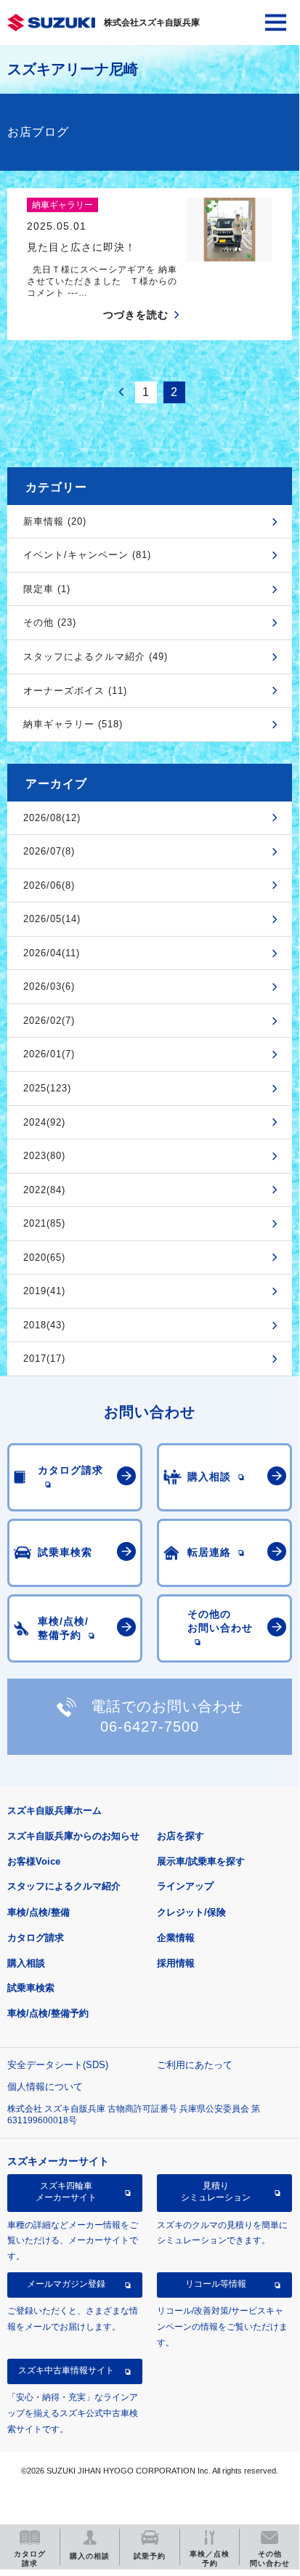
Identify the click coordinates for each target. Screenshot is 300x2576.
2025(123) (47, 1088)
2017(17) (44, 1358)
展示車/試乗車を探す (201, 1861)
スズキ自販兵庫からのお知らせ (73, 1836)
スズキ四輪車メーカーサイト (66, 2192)
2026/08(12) (52, 818)
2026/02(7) (49, 1021)
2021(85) (44, 1223)
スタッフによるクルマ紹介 (64, 1886)
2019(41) (44, 1291)
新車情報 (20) (55, 521)
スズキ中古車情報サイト (66, 2370)
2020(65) (44, 1257)
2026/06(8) (49, 885)
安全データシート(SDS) (58, 2065)
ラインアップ (185, 1886)
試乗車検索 (31, 1988)
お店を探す (181, 1836)
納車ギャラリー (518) (73, 724)
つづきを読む (136, 315)
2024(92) (44, 1122)
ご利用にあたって (195, 2065)
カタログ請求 (36, 1938)
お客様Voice (34, 1861)
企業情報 (176, 1938)
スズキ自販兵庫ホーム (54, 1810)
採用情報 (176, 1963)
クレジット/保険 (191, 1912)
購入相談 (26, 1963)
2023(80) (44, 1156)
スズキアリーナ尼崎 (73, 69)
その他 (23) (50, 622)
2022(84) (44, 1190)
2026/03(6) (49, 986)
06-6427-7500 (150, 1727)
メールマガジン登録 (66, 2284)
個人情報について (45, 2087)
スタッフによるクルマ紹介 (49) (96, 657)
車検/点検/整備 (38, 1912)
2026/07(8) (49, 851)
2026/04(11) (52, 953)
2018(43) (44, 1325)
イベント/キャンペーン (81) (87, 555)
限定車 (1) (47, 589)
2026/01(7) (49, 1054)
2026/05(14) (52, 919)
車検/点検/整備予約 (48, 2013)
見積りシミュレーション (216, 2192)
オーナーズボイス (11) (75, 691)
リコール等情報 (216, 2284)
